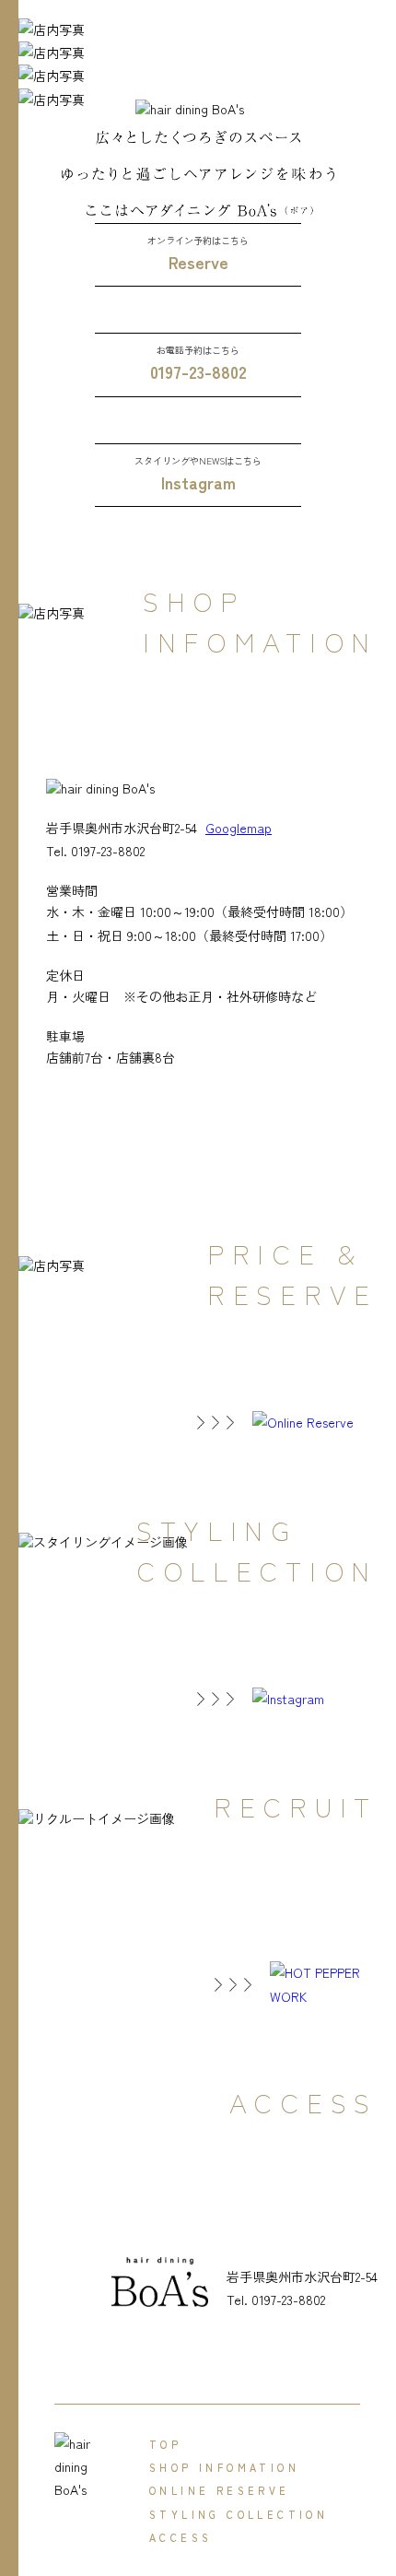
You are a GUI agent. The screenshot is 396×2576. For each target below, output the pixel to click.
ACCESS (181, 2537)
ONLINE (220, 2490)
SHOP (224, 2467)
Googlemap (239, 828)
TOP (165, 2444)
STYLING (239, 2514)
